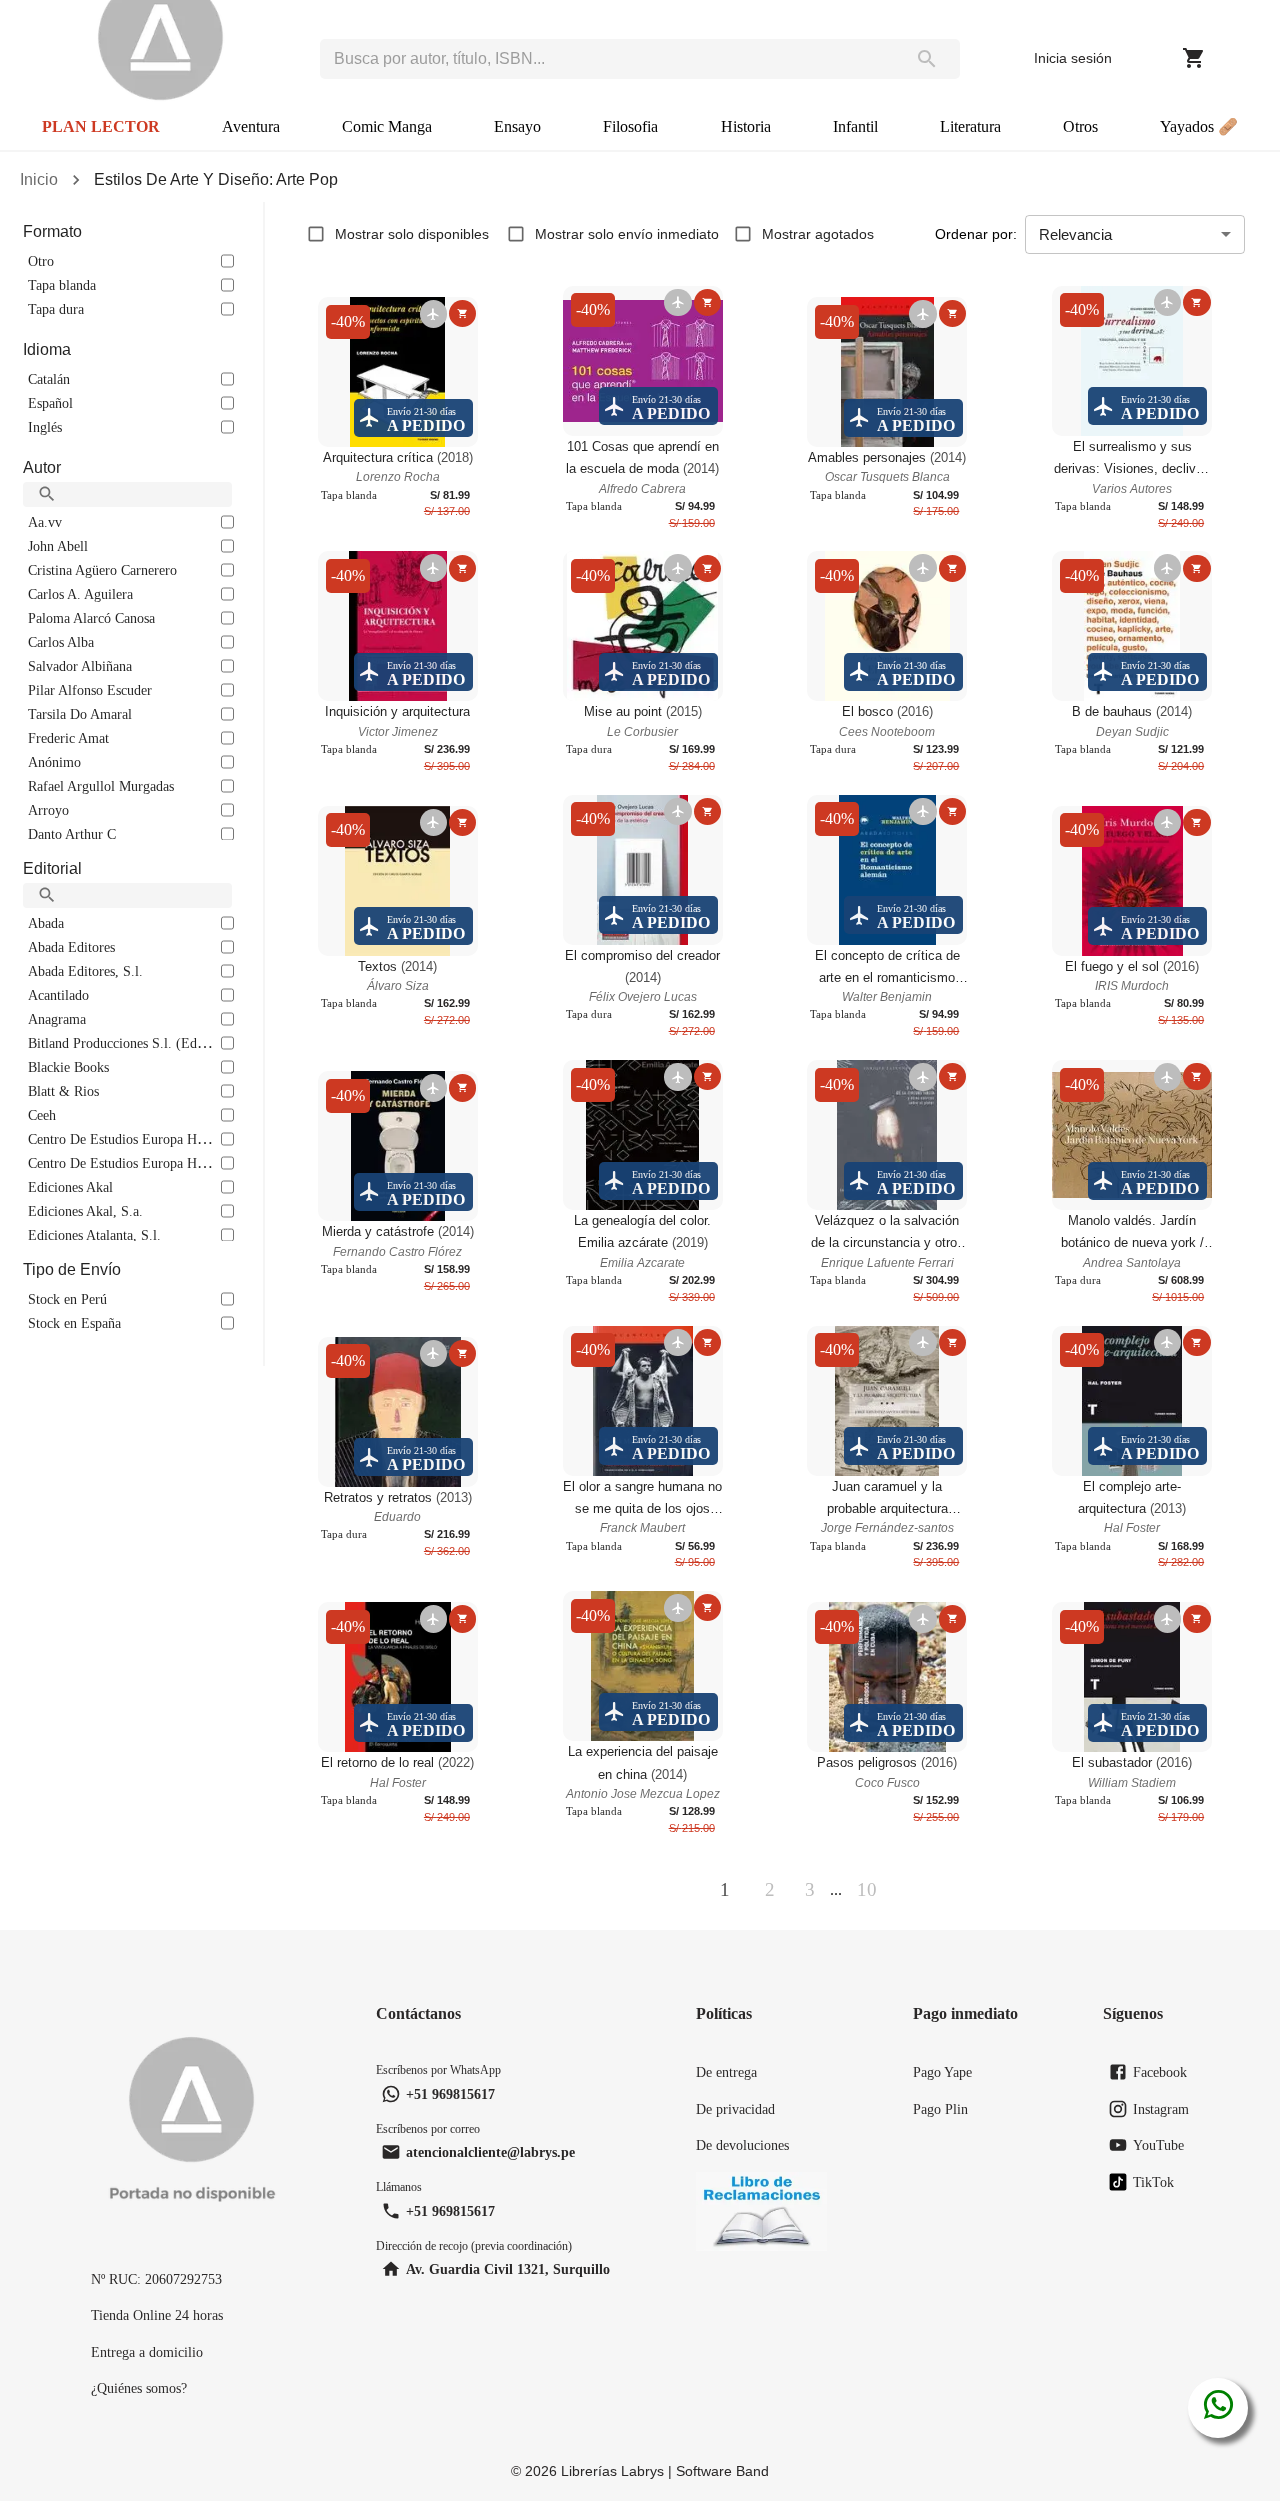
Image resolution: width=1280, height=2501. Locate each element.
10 (867, 1889)
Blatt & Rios (63, 1091)
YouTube (1158, 2145)
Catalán (49, 379)
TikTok (1153, 2182)
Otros (1080, 126)
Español (50, 403)
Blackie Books (68, 1067)
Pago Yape (942, 2072)
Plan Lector (101, 126)
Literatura (970, 126)
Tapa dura (56, 309)
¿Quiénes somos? (139, 2388)
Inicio (39, 179)
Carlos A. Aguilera (80, 594)
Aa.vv (45, 522)
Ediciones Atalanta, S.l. (94, 1235)
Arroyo (48, 810)
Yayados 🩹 (1199, 126)
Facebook (1160, 2072)
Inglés (45, 427)
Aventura (251, 126)
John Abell (58, 546)
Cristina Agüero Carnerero (102, 570)
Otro (41, 261)
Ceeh (42, 1115)
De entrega (726, 2072)
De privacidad (735, 2109)
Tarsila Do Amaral (80, 714)
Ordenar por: (976, 234)
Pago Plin (940, 2109)
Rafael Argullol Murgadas (101, 786)
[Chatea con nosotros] (1218, 2408)
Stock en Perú (67, 1299)
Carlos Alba (61, 642)
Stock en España (74, 1323)
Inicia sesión (1073, 58)
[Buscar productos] (927, 59)
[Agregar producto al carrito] (462, 313)
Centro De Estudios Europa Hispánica (135, 1139)
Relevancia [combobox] (1075, 234)
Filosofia (630, 126)
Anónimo (54, 762)
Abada (46, 923)
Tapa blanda (62, 285)
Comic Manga (387, 126)
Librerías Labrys (612, 2471)
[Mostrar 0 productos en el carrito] (1194, 58)
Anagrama (57, 1019)
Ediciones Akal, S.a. (85, 1211)
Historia (746, 126)
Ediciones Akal (70, 1187)
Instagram (1161, 2109)
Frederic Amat (68, 738)
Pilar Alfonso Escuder (90, 690)
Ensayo (517, 126)
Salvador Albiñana (80, 666)
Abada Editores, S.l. (85, 971)
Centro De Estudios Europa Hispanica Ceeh (151, 1163)
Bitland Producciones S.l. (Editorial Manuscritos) (168, 1043)
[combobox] (607, 59)
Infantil (855, 126)
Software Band (722, 2471)
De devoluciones (742, 2145)
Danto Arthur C (72, 834)
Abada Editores (71, 947)
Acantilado (58, 995)
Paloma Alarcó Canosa (91, 618)
